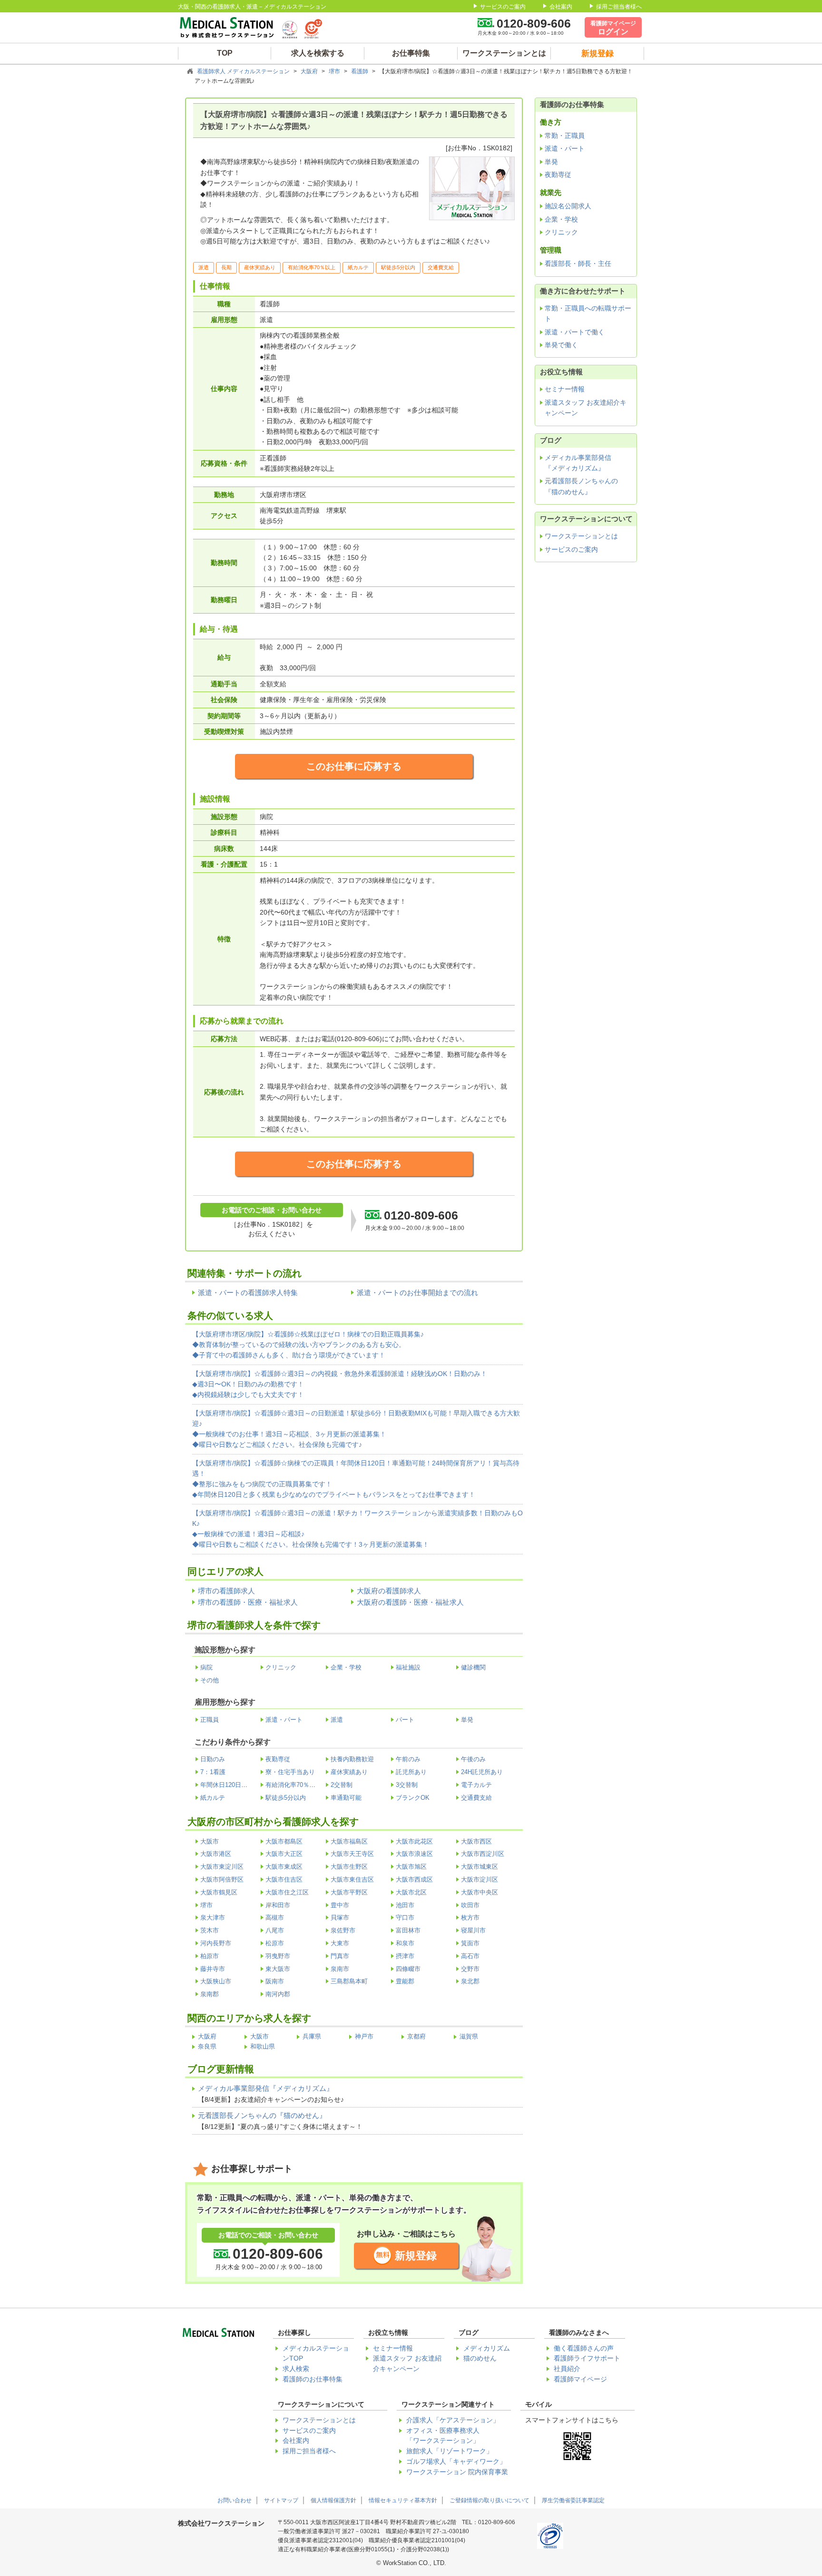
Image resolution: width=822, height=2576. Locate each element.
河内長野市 (216, 1943)
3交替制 (407, 1785)
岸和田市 (278, 1905)
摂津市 (405, 1956)
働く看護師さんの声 (584, 2348)
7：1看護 (213, 1772)
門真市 (340, 1956)
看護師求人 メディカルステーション (244, 71)
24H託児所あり (482, 1772)
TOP (225, 53)
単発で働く (561, 345)
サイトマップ (281, 2500)
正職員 (210, 1720)
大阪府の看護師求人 (389, 1591)
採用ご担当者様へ (619, 7)
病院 (206, 1667)
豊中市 (340, 1905)
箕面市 (470, 1943)
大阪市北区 (411, 1892)
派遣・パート (284, 1720)
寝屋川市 (473, 1930)
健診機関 (473, 1667)
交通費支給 (476, 1798)
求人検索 (296, 2369)
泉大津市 (213, 1917)
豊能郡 (405, 1981)
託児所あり (411, 1772)
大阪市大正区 (284, 1854)
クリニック (281, 1667)
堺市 (335, 71)
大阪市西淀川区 (483, 1854)
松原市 (275, 1943)
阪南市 (275, 1981)
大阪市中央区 (479, 1892)
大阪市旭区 (411, 1867)
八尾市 (275, 1930)
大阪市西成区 (414, 1879)
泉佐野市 (343, 1930)
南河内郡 (278, 1994)
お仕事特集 (411, 53)
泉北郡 (470, 1981)
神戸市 (364, 2036)
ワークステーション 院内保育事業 (457, 2472)
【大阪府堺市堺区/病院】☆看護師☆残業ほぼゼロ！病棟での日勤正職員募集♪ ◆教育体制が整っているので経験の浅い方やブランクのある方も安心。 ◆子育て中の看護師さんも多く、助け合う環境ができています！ (308, 1345)
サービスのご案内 (503, 7)
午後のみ (473, 1759)
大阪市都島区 (284, 1841)
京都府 (416, 2036)
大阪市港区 (216, 1854)
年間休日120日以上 (227, 1785)
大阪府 (310, 71)
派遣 (337, 1720)
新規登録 (416, 2256)
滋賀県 (469, 2036)
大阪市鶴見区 (219, 1892)
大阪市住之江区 (287, 1892)
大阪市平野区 (349, 1892)
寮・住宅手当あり (290, 1772)
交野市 (470, 1969)
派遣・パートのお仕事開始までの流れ (417, 1293)
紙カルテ (213, 1798)
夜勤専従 (278, 1759)
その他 (210, 1680)
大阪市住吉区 (284, 1879)
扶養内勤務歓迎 (352, 1759)
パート (405, 1720)
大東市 (340, 1943)
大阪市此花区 (414, 1841)
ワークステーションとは (504, 53)
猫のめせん (480, 2358)
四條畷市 (408, 1969)
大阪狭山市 (216, 1981)
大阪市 (210, 1841)
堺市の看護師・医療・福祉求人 (248, 1602)
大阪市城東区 (479, 1867)
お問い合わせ (235, 2500)
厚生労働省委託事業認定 (573, 2500)
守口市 (405, 1917)
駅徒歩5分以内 (286, 1798)
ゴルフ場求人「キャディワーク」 (456, 2462)
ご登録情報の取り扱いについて (489, 2500)
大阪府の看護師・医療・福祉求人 (410, 1602)
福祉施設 (408, 1667)
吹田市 (470, 1905)
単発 (467, 1720)
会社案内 (561, 7)
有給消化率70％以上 (294, 1785)
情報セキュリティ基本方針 (403, 2500)
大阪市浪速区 (414, 1854)
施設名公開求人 (568, 206)
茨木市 (210, 1930)
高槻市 (275, 1917)
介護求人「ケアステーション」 (453, 2420)
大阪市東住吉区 (352, 1879)
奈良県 (207, 2046)
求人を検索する (318, 53)
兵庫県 (312, 2036)
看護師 (360, 71)
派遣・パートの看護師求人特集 (248, 1293)
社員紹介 (567, 2369)
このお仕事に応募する (354, 766)
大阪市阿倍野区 (222, 1879)
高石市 (470, 1956)
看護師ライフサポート (587, 2358)
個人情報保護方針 (333, 2500)
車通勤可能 (346, 1798)
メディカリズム (487, 2348)
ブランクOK (413, 1798)
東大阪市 (278, 1969)
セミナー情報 (565, 389)
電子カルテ (476, 1785)
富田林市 (408, 1930)
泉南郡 (210, 1994)
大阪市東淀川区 (222, 1867)
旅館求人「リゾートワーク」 (450, 2451)
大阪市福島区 (349, 1841)
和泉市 (405, 1943)
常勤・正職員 (565, 136)
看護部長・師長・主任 (578, 263)
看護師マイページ (580, 2379)
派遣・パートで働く (575, 332)
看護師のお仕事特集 (313, 2379)
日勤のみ (213, 1759)
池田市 (405, 1905)
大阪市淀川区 (479, 1879)
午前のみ (408, 1759)
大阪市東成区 (284, 1867)
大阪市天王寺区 (352, 1854)
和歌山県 (263, 2046)
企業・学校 (346, 1667)
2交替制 (342, 1785)
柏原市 (210, 1956)
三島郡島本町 (349, 1981)
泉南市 (340, 1969)
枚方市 (470, 1917)
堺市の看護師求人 (226, 1591)
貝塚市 (340, 1917)
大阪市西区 (476, 1841)
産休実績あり (349, 1772)
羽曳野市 (278, 1956)
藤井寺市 (213, 1969)
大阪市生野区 (349, 1867)
